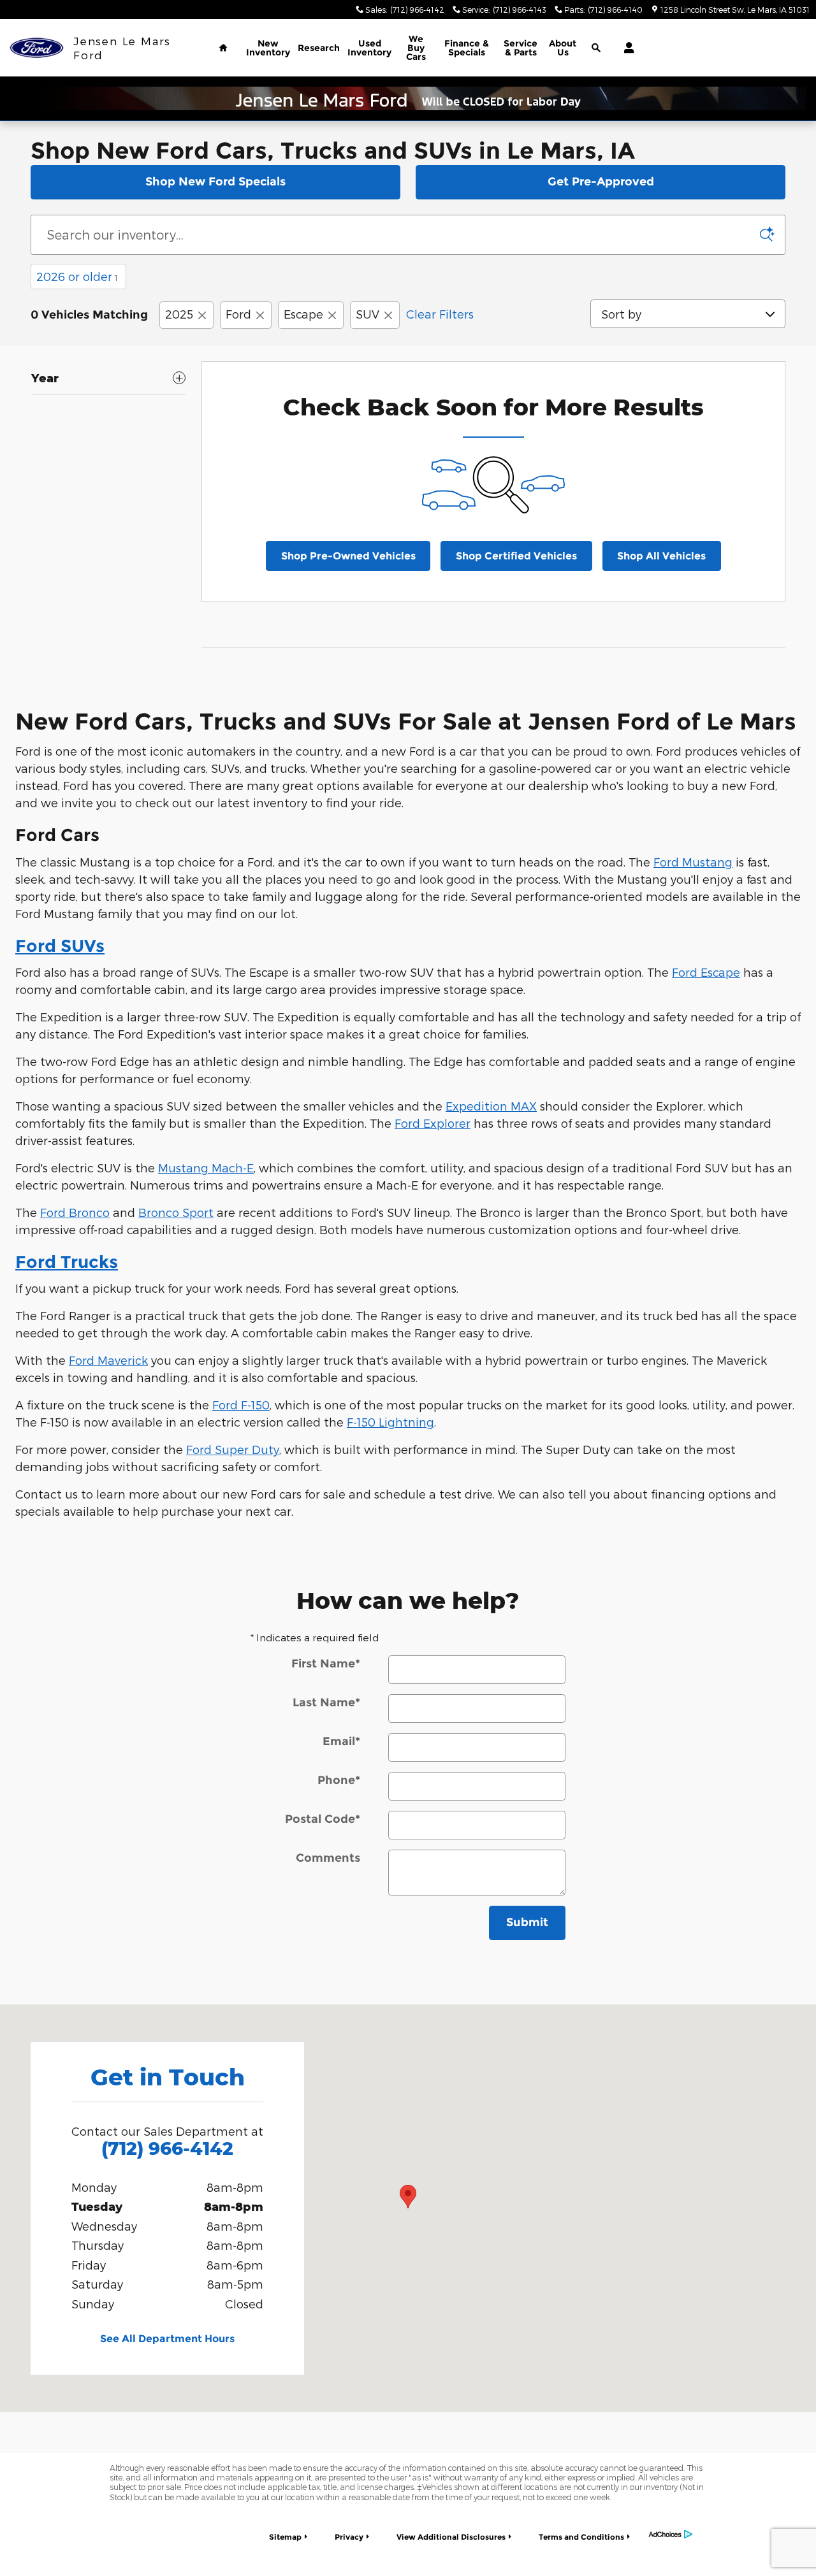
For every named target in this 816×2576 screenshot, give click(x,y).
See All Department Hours (167, 2339)
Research (319, 48)
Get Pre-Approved (601, 182)
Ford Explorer (433, 1123)
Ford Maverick (108, 1360)
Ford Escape (706, 972)
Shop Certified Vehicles (516, 556)
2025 (179, 314)
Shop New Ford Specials (215, 182)
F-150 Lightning (390, 1422)
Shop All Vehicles (661, 556)
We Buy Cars (416, 48)
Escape (303, 314)
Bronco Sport (176, 1212)
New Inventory (268, 48)
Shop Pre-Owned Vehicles (348, 556)
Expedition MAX (491, 1106)
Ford (238, 314)
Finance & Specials (467, 48)
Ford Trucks (67, 1262)
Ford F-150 (241, 1405)
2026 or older (77, 276)
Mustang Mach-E (206, 1168)
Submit (527, 1922)
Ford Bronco (75, 1212)
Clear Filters (440, 314)
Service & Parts (521, 48)
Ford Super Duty (233, 1449)
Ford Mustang (693, 862)
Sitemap (285, 2537)
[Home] (37, 48)
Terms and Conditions (581, 2537)
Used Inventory (369, 48)
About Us (563, 48)
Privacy (349, 2537)
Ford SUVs (60, 946)
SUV (368, 314)
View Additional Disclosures (451, 2537)
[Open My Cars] (626, 48)
